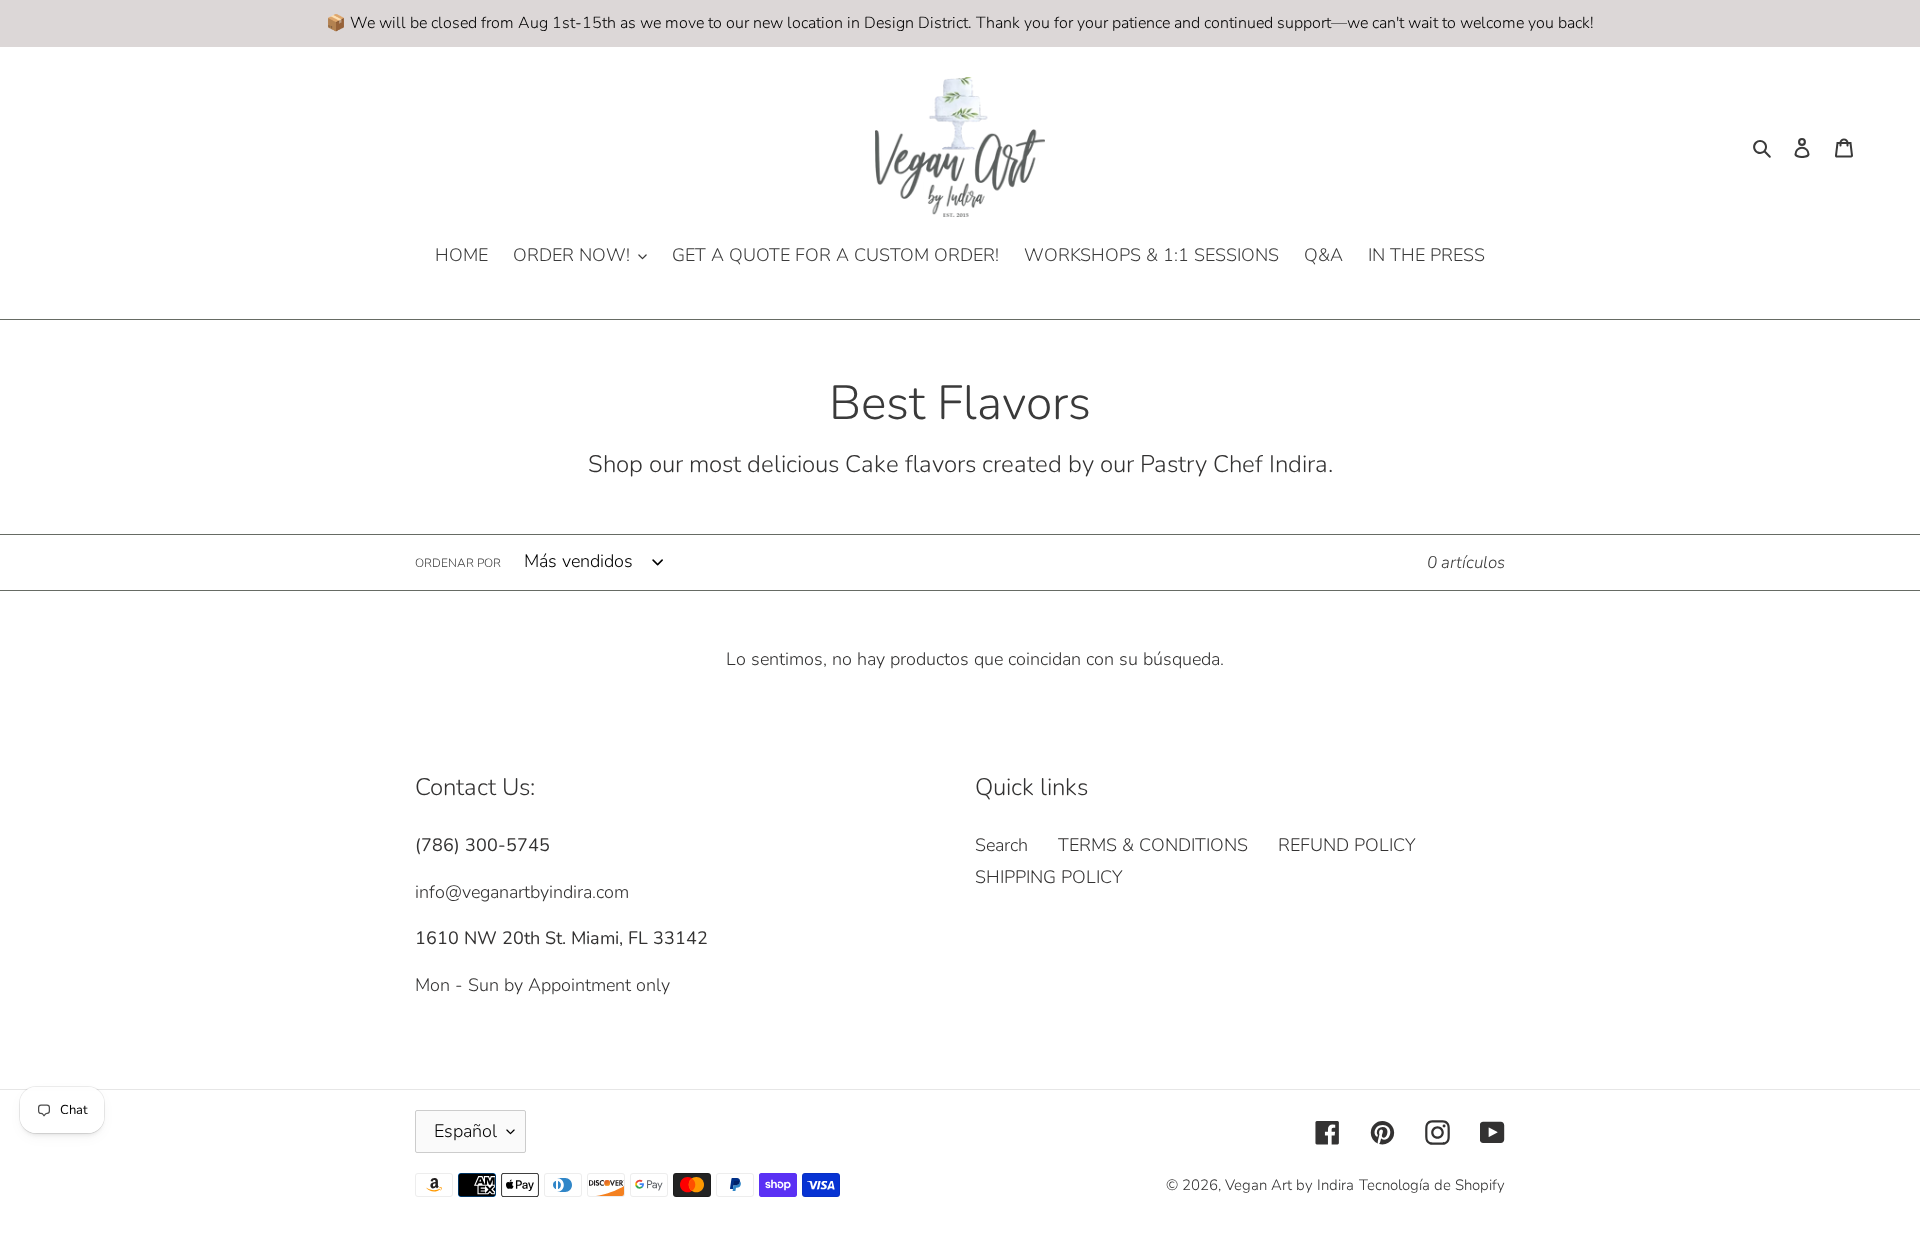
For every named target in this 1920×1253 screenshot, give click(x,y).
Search (1001, 845)
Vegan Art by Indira (1289, 1185)
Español (465, 1131)
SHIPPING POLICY (1049, 877)
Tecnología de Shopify (1432, 1185)
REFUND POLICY (1347, 845)
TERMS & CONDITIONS (1153, 845)
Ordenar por (458, 563)
